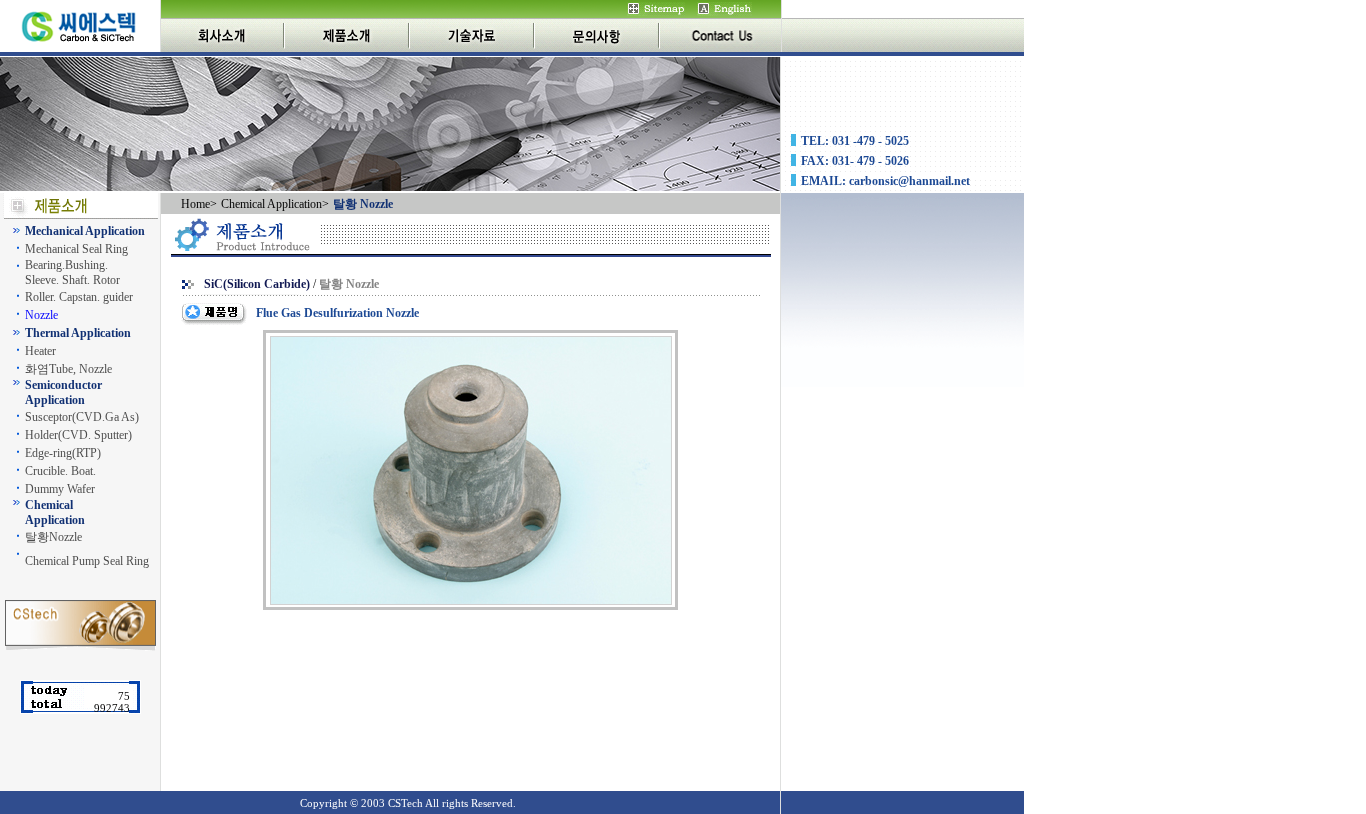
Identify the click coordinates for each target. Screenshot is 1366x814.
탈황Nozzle (53, 537)
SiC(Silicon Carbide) (257, 284)
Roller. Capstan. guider (79, 297)
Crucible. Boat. (60, 471)
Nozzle (41, 315)
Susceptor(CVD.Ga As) (82, 417)
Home (195, 204)
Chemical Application (271, 204)
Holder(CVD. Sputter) (78, 435)
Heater (40, 351)
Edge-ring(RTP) (63, 453)
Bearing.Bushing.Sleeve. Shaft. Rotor (72, 272)
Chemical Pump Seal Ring (87, 561)
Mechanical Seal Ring (76, 249)
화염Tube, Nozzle (68, 369)
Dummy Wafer (60, 489)
